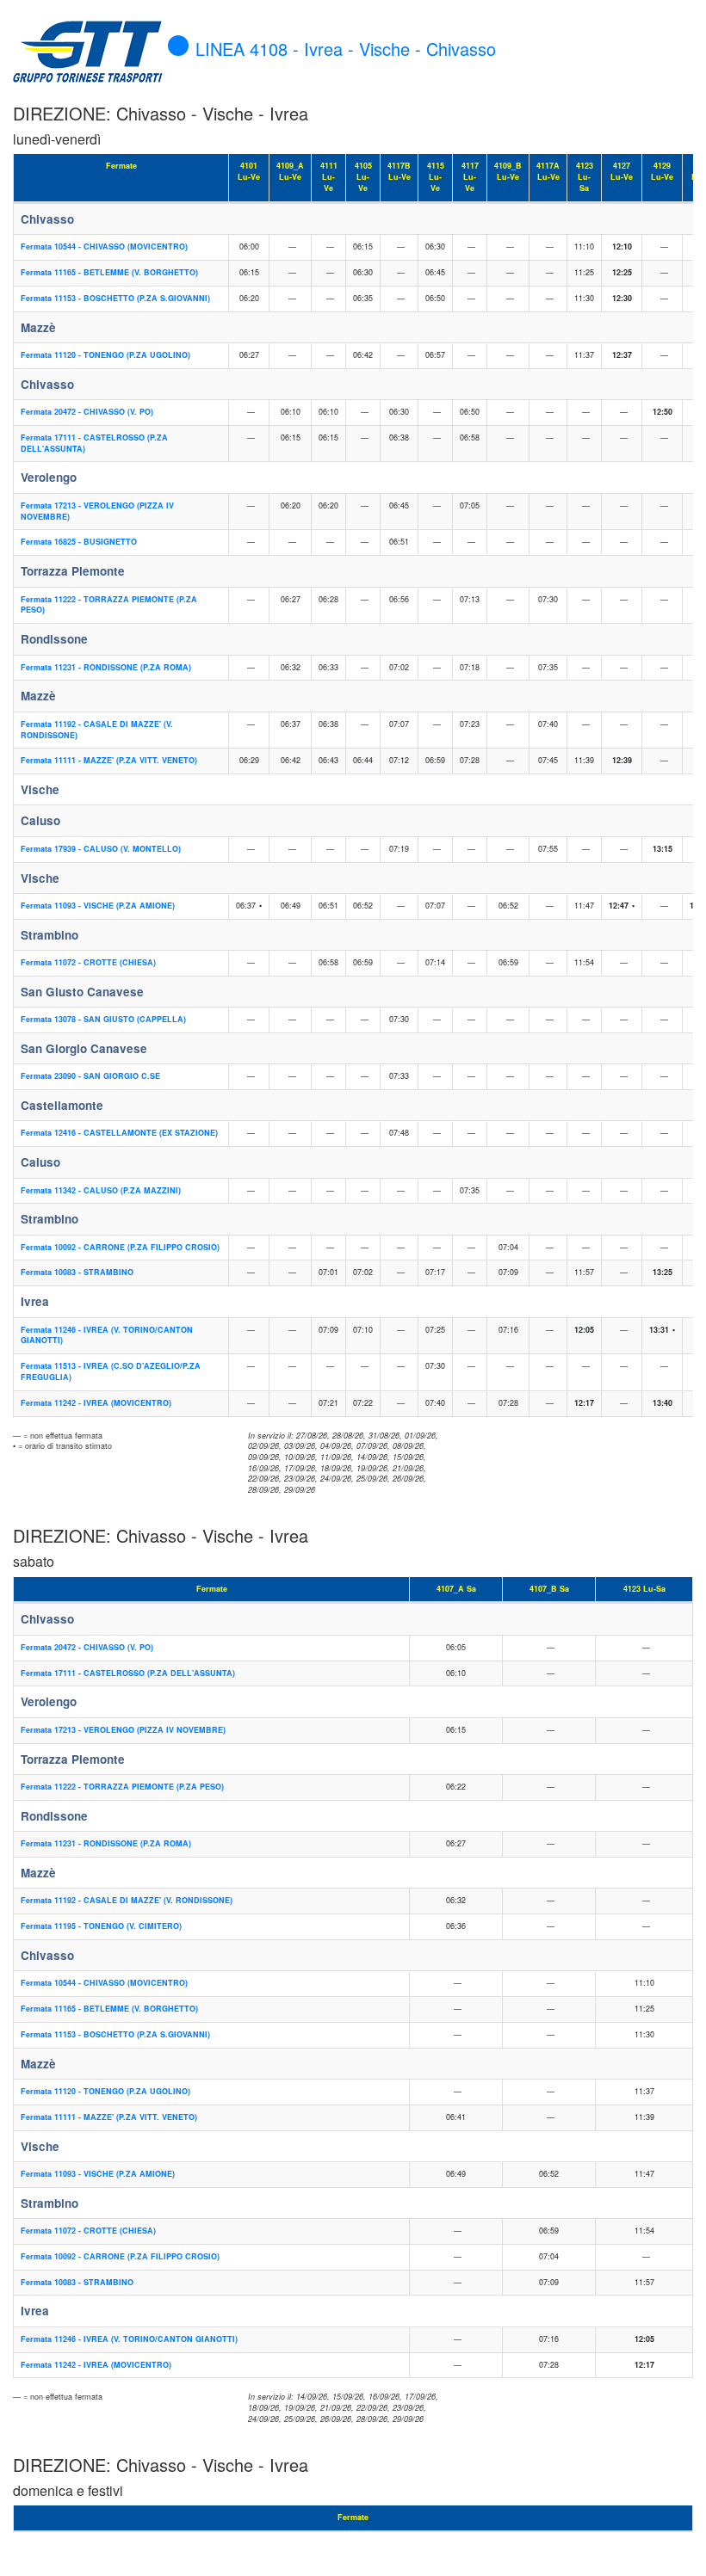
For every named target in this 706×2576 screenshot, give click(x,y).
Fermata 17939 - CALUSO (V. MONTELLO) (101, 849)
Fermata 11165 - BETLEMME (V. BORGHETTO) (109, 272)
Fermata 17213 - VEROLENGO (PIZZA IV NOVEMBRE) (97, 511)
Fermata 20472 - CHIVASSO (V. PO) (87, 412)
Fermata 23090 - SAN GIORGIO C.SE (90, 1076)
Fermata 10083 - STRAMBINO (77, 1272)
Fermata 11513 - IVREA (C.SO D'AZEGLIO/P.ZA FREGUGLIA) (111, 1371)
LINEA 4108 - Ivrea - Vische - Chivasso (346, 49)
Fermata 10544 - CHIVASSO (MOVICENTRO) (104, 247)
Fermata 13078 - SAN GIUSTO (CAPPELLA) (103, 1019)
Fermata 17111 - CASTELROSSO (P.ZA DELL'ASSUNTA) (94, 443)
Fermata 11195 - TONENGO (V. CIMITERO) (101, 1926)
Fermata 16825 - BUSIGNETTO (79, 542)
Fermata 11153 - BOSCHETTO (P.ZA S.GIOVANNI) (115, 298)
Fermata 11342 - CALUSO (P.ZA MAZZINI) (101, 1190)
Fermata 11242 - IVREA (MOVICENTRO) (96, 1403)
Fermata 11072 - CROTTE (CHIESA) (88, 962)
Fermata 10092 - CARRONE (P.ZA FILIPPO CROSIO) (120, 1247)
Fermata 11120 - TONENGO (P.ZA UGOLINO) (105, 355)
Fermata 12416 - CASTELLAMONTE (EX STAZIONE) (119, 1133)
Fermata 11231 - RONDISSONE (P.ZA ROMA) (106, 667)
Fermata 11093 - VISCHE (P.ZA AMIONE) (98, 906)
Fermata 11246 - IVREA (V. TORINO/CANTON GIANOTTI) (107, 1335)
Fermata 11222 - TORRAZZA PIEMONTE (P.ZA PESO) (109, 605)
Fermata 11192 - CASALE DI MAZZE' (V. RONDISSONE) (97, 730)
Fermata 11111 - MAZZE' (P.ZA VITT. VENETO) (109, 760)
